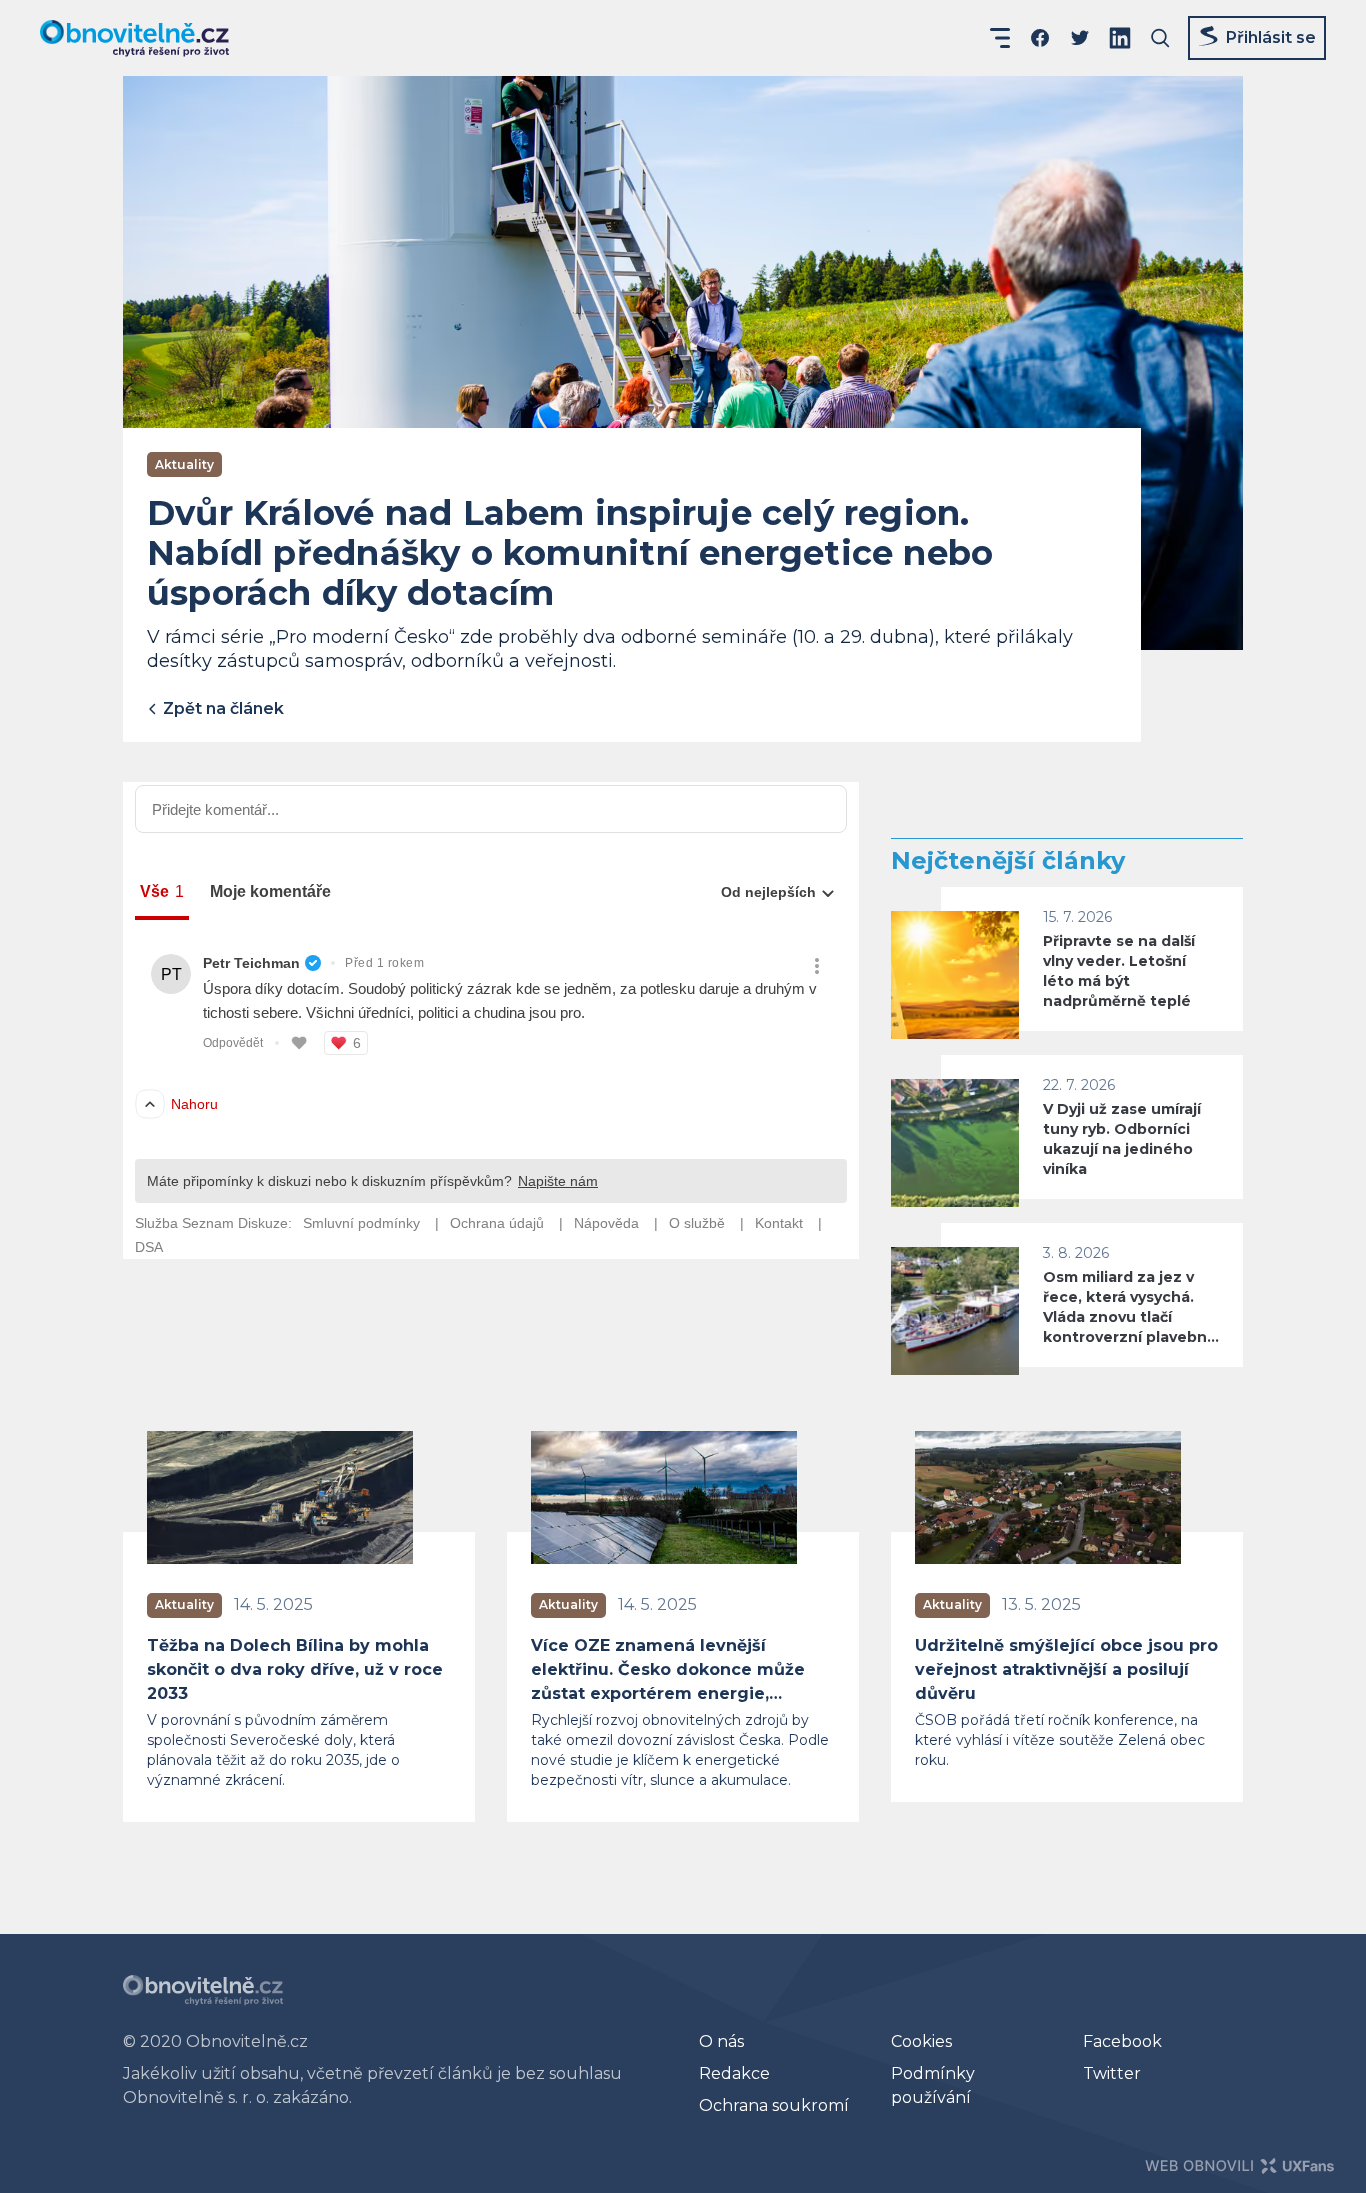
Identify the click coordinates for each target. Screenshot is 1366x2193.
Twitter (1112, 2073)
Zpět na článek (221, 708)
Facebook (1122, 2041)
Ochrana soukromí (774, 2105)
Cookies (921, 2041)
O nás (721, 2041)
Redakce (734, 2073)
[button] (1000, 38)
